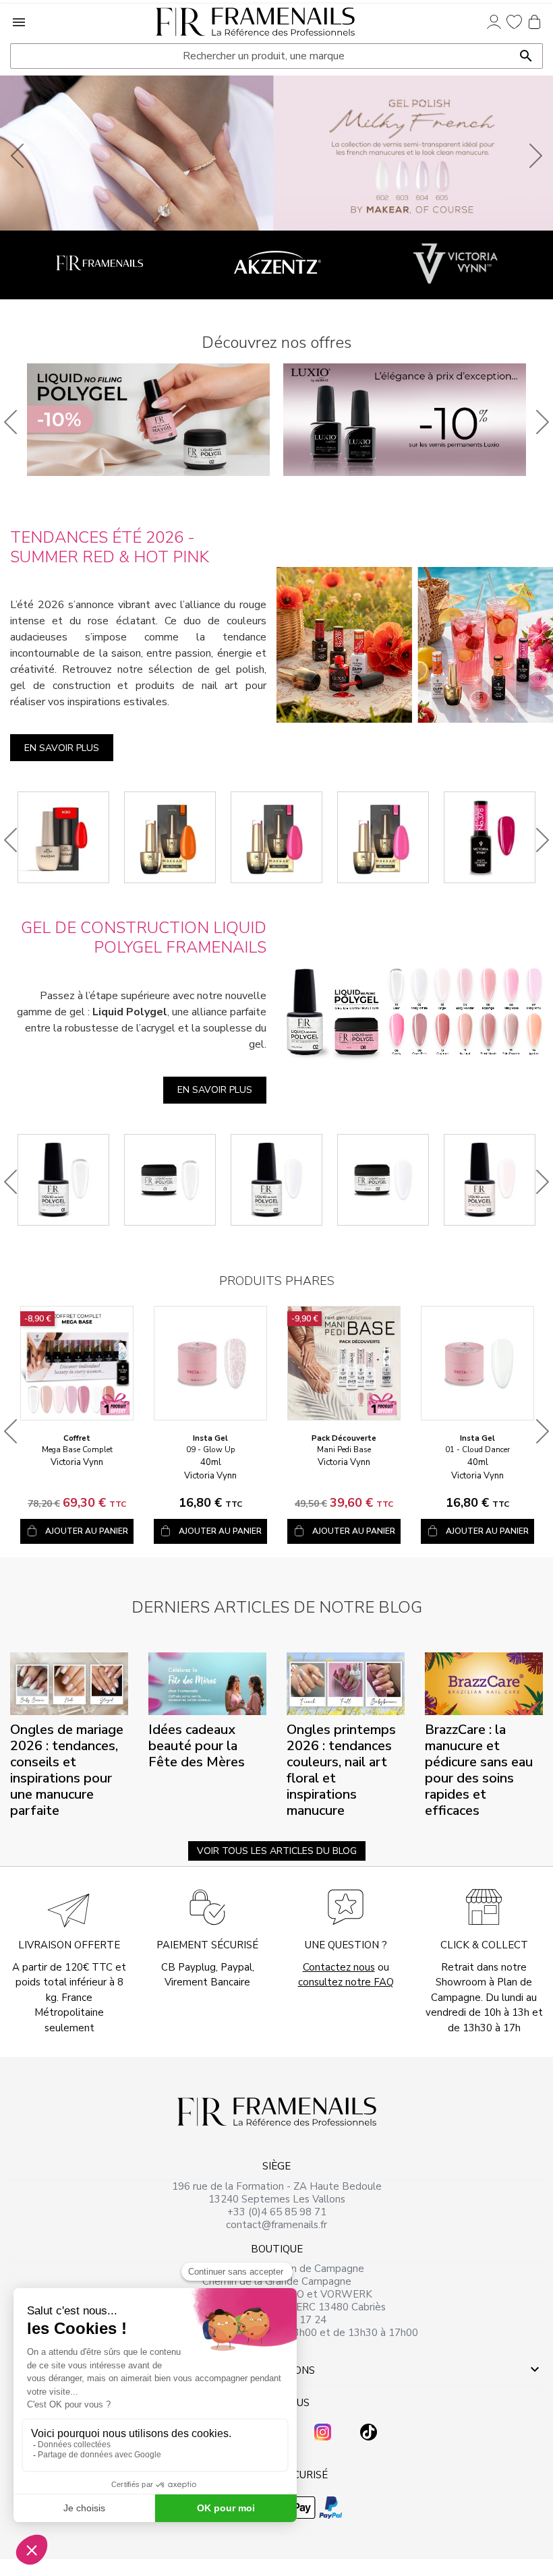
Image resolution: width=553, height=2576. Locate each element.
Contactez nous (339, 1967)
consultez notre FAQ (346, 1982)
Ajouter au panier (87, 1531)
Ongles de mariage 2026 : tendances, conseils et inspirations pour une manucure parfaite (67, 1770)
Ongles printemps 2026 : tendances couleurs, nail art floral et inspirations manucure (341, 1770)
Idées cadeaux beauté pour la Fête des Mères (197, 1746)
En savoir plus (62, 748)
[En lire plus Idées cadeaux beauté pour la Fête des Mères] (207, 1683)
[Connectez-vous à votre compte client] (494, 22)
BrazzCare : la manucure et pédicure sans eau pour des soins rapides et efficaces (479, 1770)
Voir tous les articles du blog (277, 1851)
